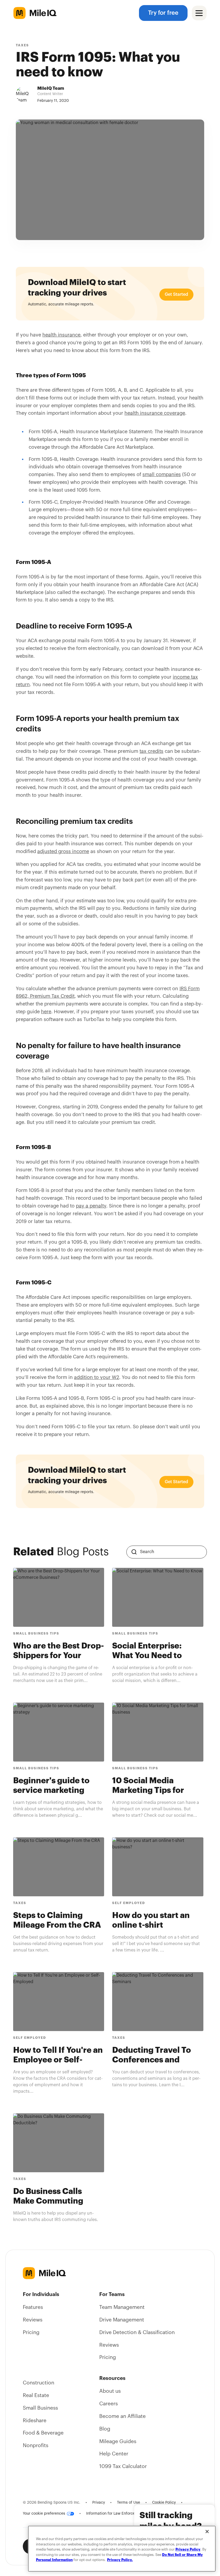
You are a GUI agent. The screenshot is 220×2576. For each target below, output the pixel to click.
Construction (38, 2383)
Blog (105, 2429)
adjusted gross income (63, 851)
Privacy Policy (188, 2549)
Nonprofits (36, 2446)
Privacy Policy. (120, 2560)
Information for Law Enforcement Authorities (125, 2514)
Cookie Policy (164, 2503)
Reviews (33, 2320)
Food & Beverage (43, 2433)
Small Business (40, 2408)
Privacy (99, 2503)
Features (33, 2307)
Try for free (163, 13)
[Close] (207, 2532)
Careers (109, 2404)
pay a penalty (91, 1206)
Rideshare (35, 2421)
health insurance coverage (155, 413)
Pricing (31, 2332)
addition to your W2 (97, 1377)
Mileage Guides (118, 2442)
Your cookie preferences (44, 2514)
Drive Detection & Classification (137, 2332)
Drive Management (122, 2320)
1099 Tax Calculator (123, 2466)
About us (110, 2391)
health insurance (61, 335)
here (46, 1012)
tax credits (151, 751)
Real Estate (36, 2395)
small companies (162, 474)
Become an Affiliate (122, 2416)
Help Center (114, 2454)
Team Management (122, 2307)
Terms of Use (129, 2503)
